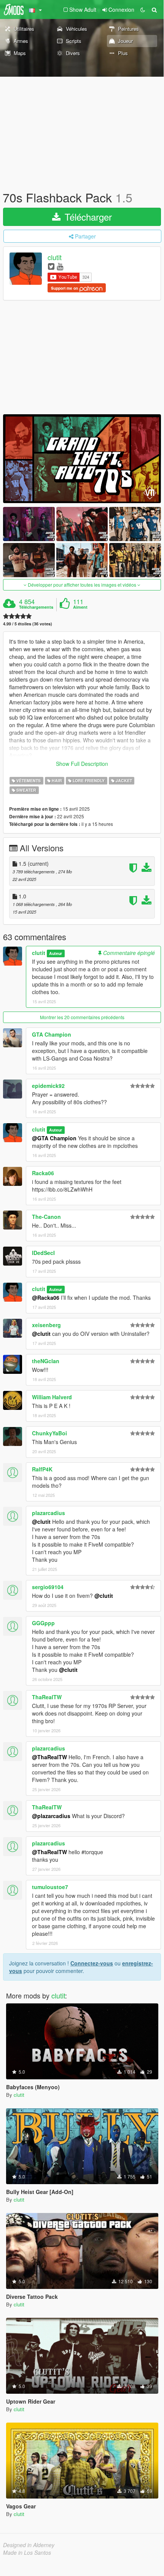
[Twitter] (51, 266)
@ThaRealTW (49, 1757)
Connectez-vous (92, 1963)
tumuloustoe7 (50, 1887)
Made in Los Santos (27, 2552)
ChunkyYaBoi (49, 1433)
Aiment (80, 607)
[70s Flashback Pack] (82, 459)
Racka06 (43, 1173)
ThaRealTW (47, 1697)
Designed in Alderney (29, 2545)
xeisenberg (46, 1325)
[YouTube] (60, 266)
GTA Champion (52, 1034)
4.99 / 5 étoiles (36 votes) (28, 624)
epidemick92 (48, 1086)
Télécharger (87, 217)
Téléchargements (36, 607)
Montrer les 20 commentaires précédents (82, 1017)
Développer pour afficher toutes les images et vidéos (82, 585)
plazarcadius (49, 1513)
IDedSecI (43, 1253)
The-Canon (46, 1217)
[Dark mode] (143, 9)
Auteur (56, 953)
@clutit (41, 1334)
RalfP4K (42, 1469)
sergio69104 (48, 1587)
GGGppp (43, 1623)
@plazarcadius (51, 1816)
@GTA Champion (54, 1138)
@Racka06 (46, 1297)
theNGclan (46, 1361)
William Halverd (52, 1397)
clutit (55, 257)
